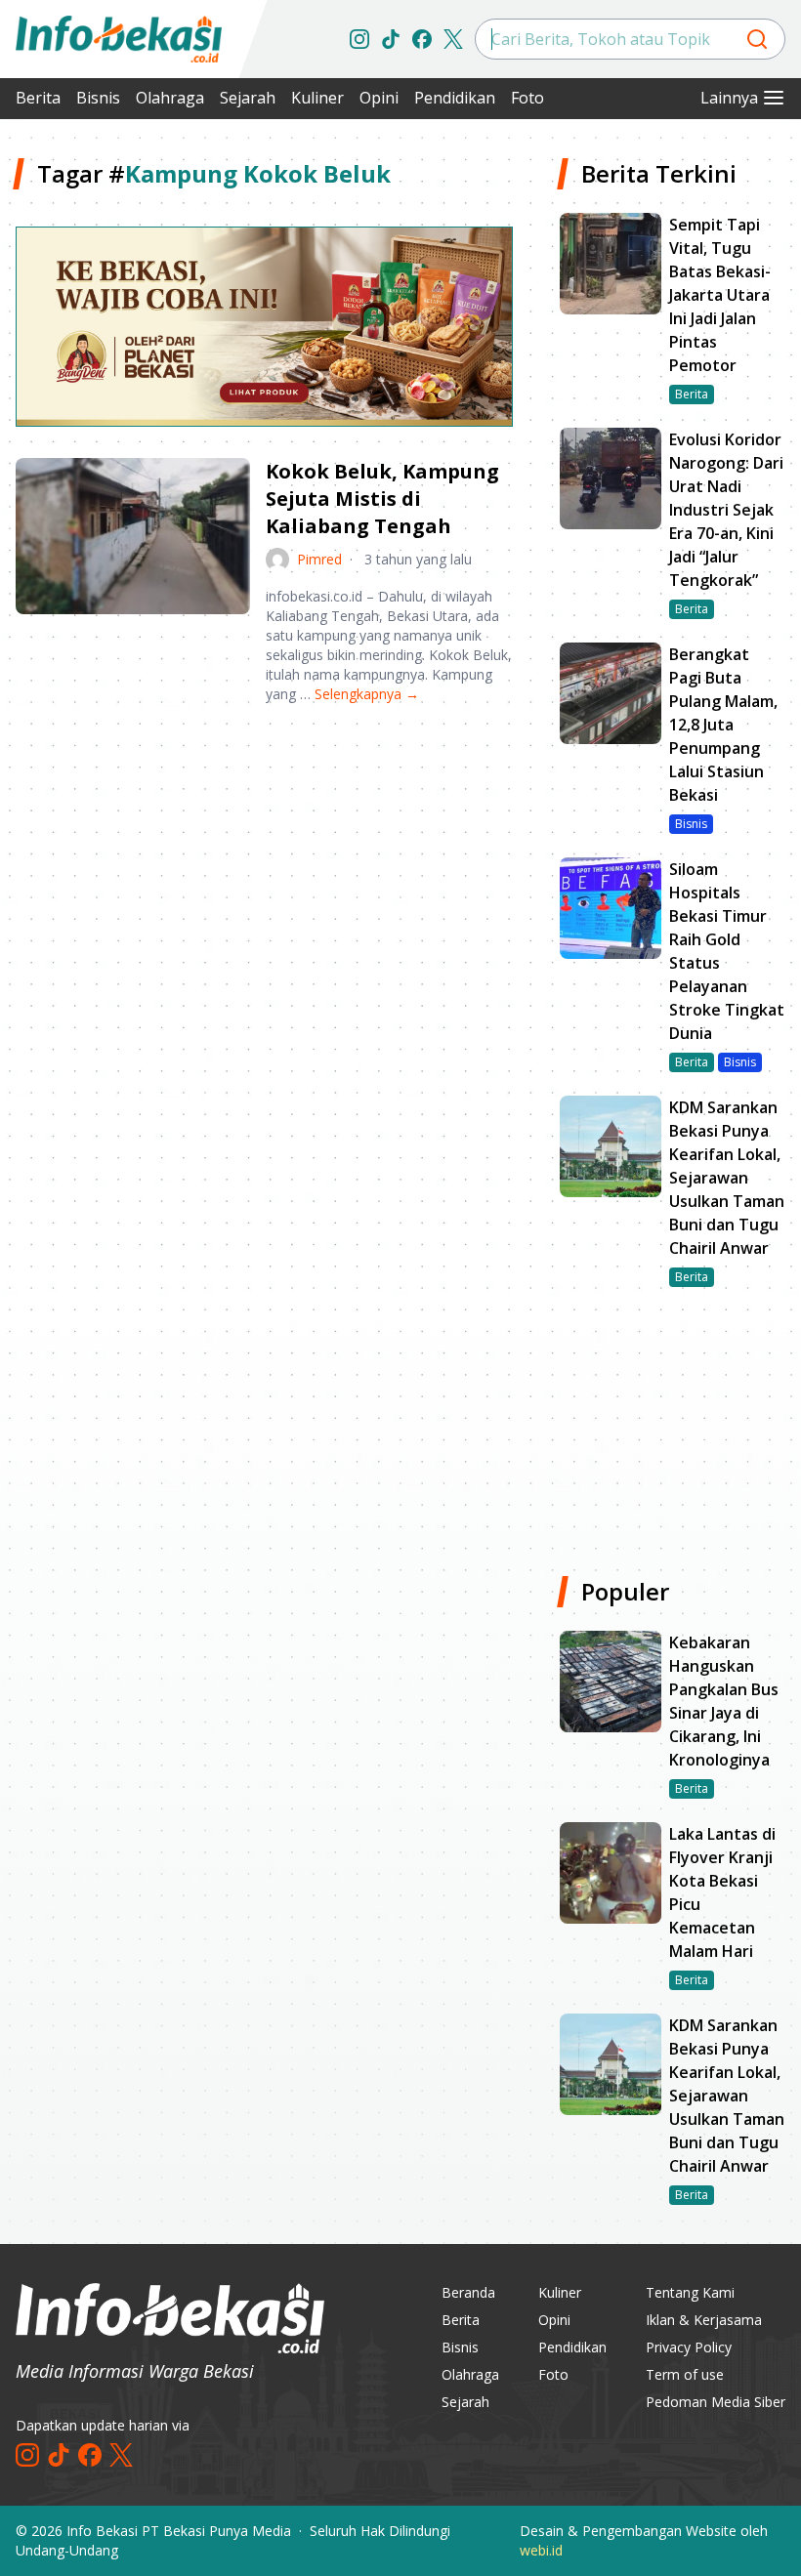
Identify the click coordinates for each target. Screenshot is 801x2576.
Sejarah (248, 98)
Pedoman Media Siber (716, 2402)
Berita (38, 98)
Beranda (468, 2292)
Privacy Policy (689, 2347)
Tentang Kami (690, 2292)
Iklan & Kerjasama (704, 2320)
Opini (379, 98)
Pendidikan (455, 98)
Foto (527, 98)
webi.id (541, 2550)
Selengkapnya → (367, 694)
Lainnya (729, 98)
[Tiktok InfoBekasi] (391, 39)
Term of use (685, 2374)
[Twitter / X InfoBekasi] (453, 39)
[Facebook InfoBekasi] (422, 39)
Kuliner (317, 98)
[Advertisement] (264, 872)
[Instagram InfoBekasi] (359, 39)
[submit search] (757, 39)
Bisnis (98, 98)
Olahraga (170, 98)
